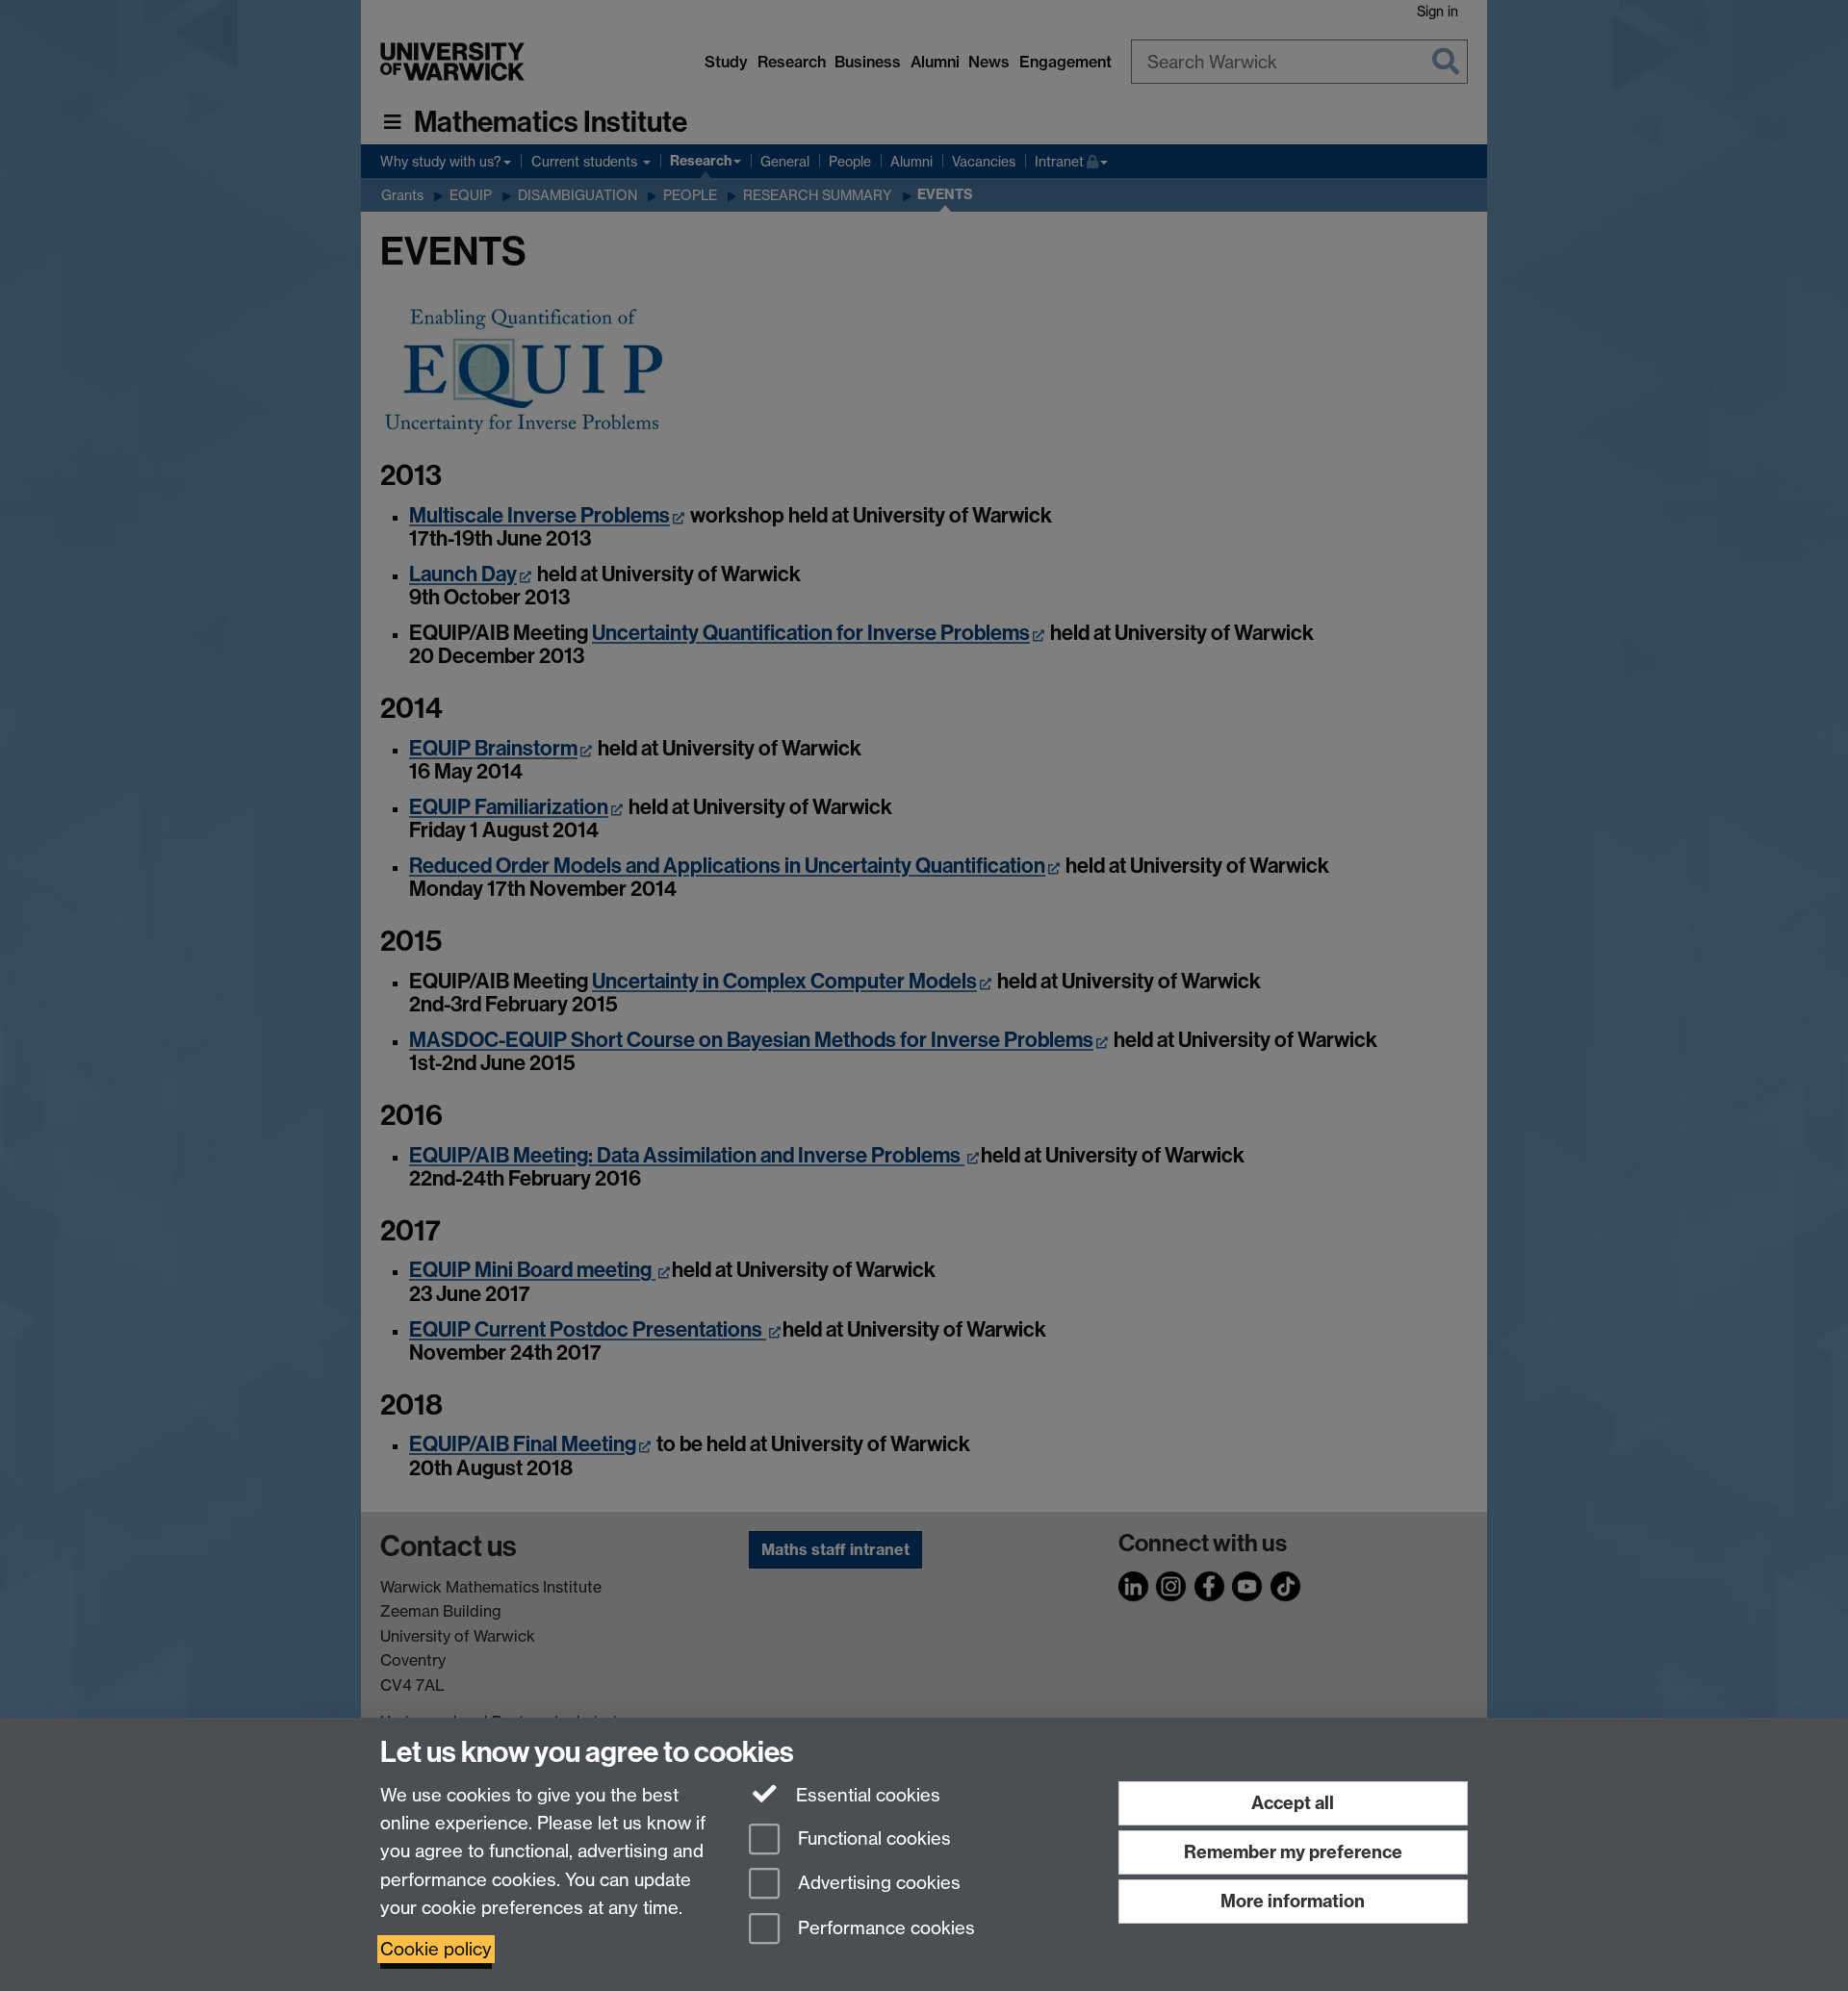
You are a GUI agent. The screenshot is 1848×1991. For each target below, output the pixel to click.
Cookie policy (436, 1949)
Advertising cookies (877, 1884)
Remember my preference (1293, 1852)
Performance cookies (884, 1929)
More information (1293, 1901)
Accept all (1293, 1803)
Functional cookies (872, 1838)
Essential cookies (866, 1795)
